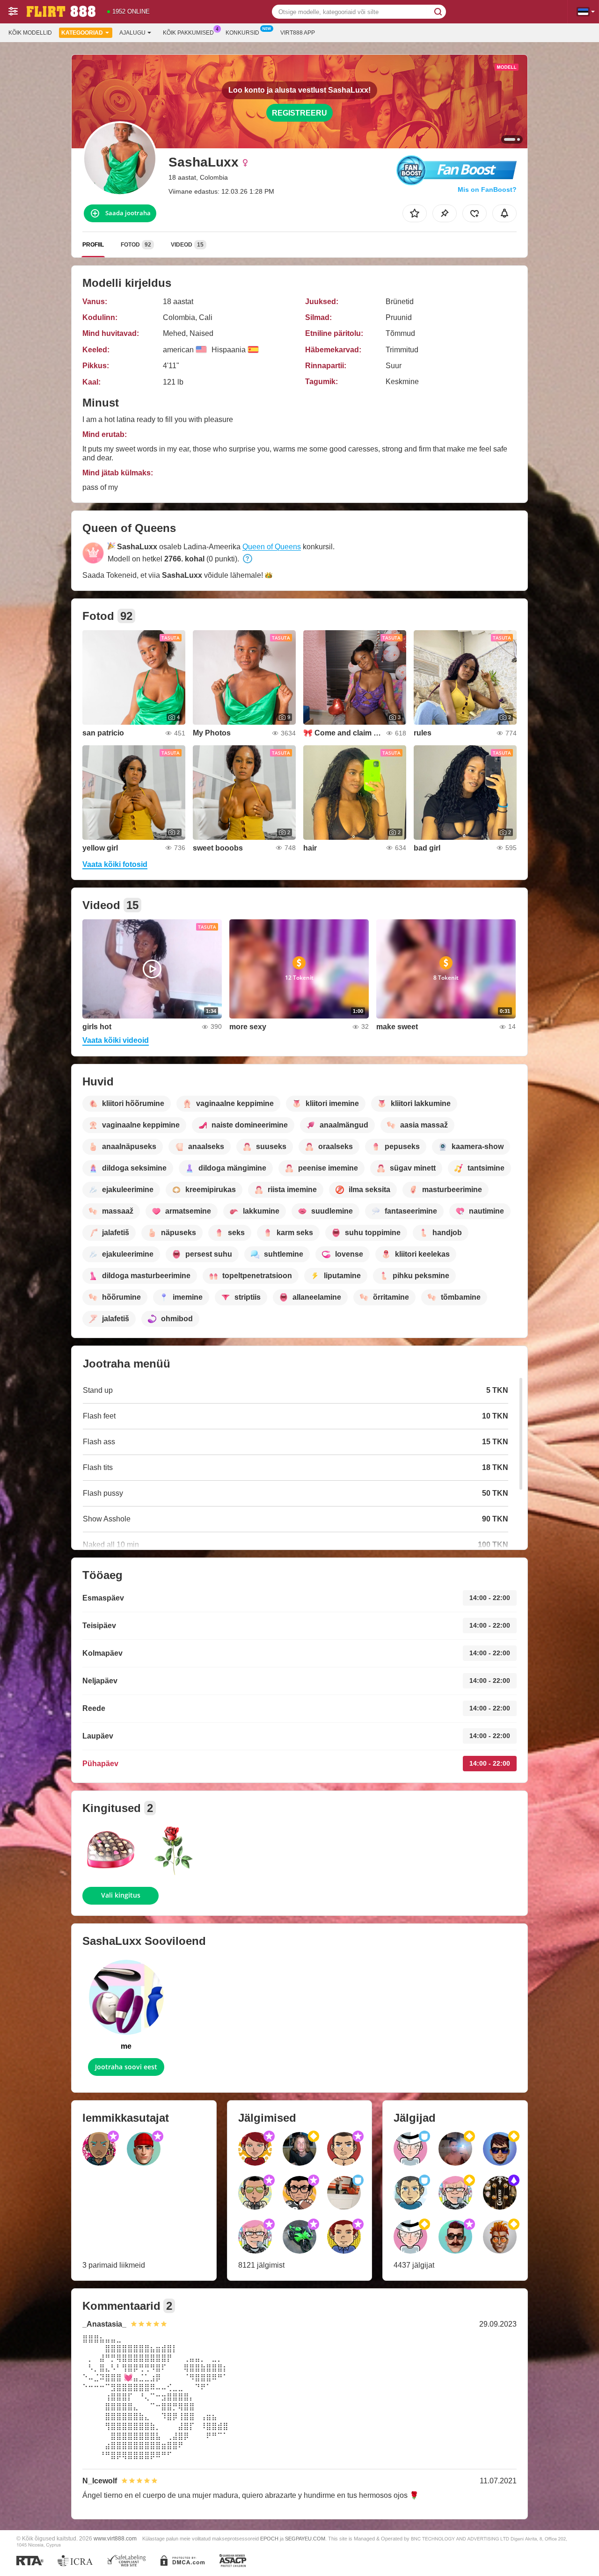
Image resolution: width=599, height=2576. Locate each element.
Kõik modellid (30, 33)
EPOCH (269, 2539)
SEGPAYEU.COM (305, 2539)
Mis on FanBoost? (487, 189)
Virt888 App (298, 33)
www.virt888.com (115, 2538)
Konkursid (242, 33)
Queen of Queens (272, 547)
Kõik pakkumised (188, 33)
